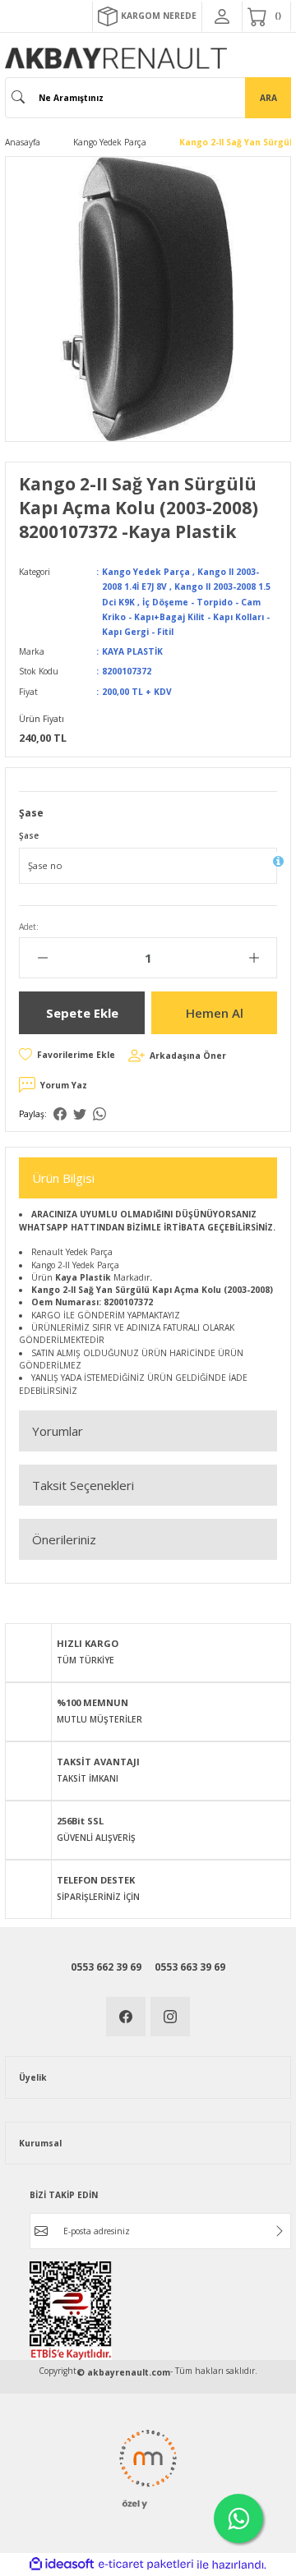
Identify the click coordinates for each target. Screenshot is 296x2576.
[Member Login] (222, 16)
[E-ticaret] (146, 2564)
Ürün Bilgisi (63, 1178)
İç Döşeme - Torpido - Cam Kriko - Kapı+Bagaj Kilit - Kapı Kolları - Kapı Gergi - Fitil (186, 617)
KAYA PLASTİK (132, 651)
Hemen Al (215, 1013)
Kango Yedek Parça (146, 572)
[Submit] (280, 2231)
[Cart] (266, 16)
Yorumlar (58, 1431)
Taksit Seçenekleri (83, 1485)
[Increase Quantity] (254, 958)
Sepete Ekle (82, 1013)
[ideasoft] (62, 2564)
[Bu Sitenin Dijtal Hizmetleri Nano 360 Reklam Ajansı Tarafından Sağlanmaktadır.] (148, 2468)
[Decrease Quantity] (42, 958)
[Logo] (116, 58)
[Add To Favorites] (67, 1055)
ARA (268, 98)
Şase (29, 835)
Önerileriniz (64, 1539)
